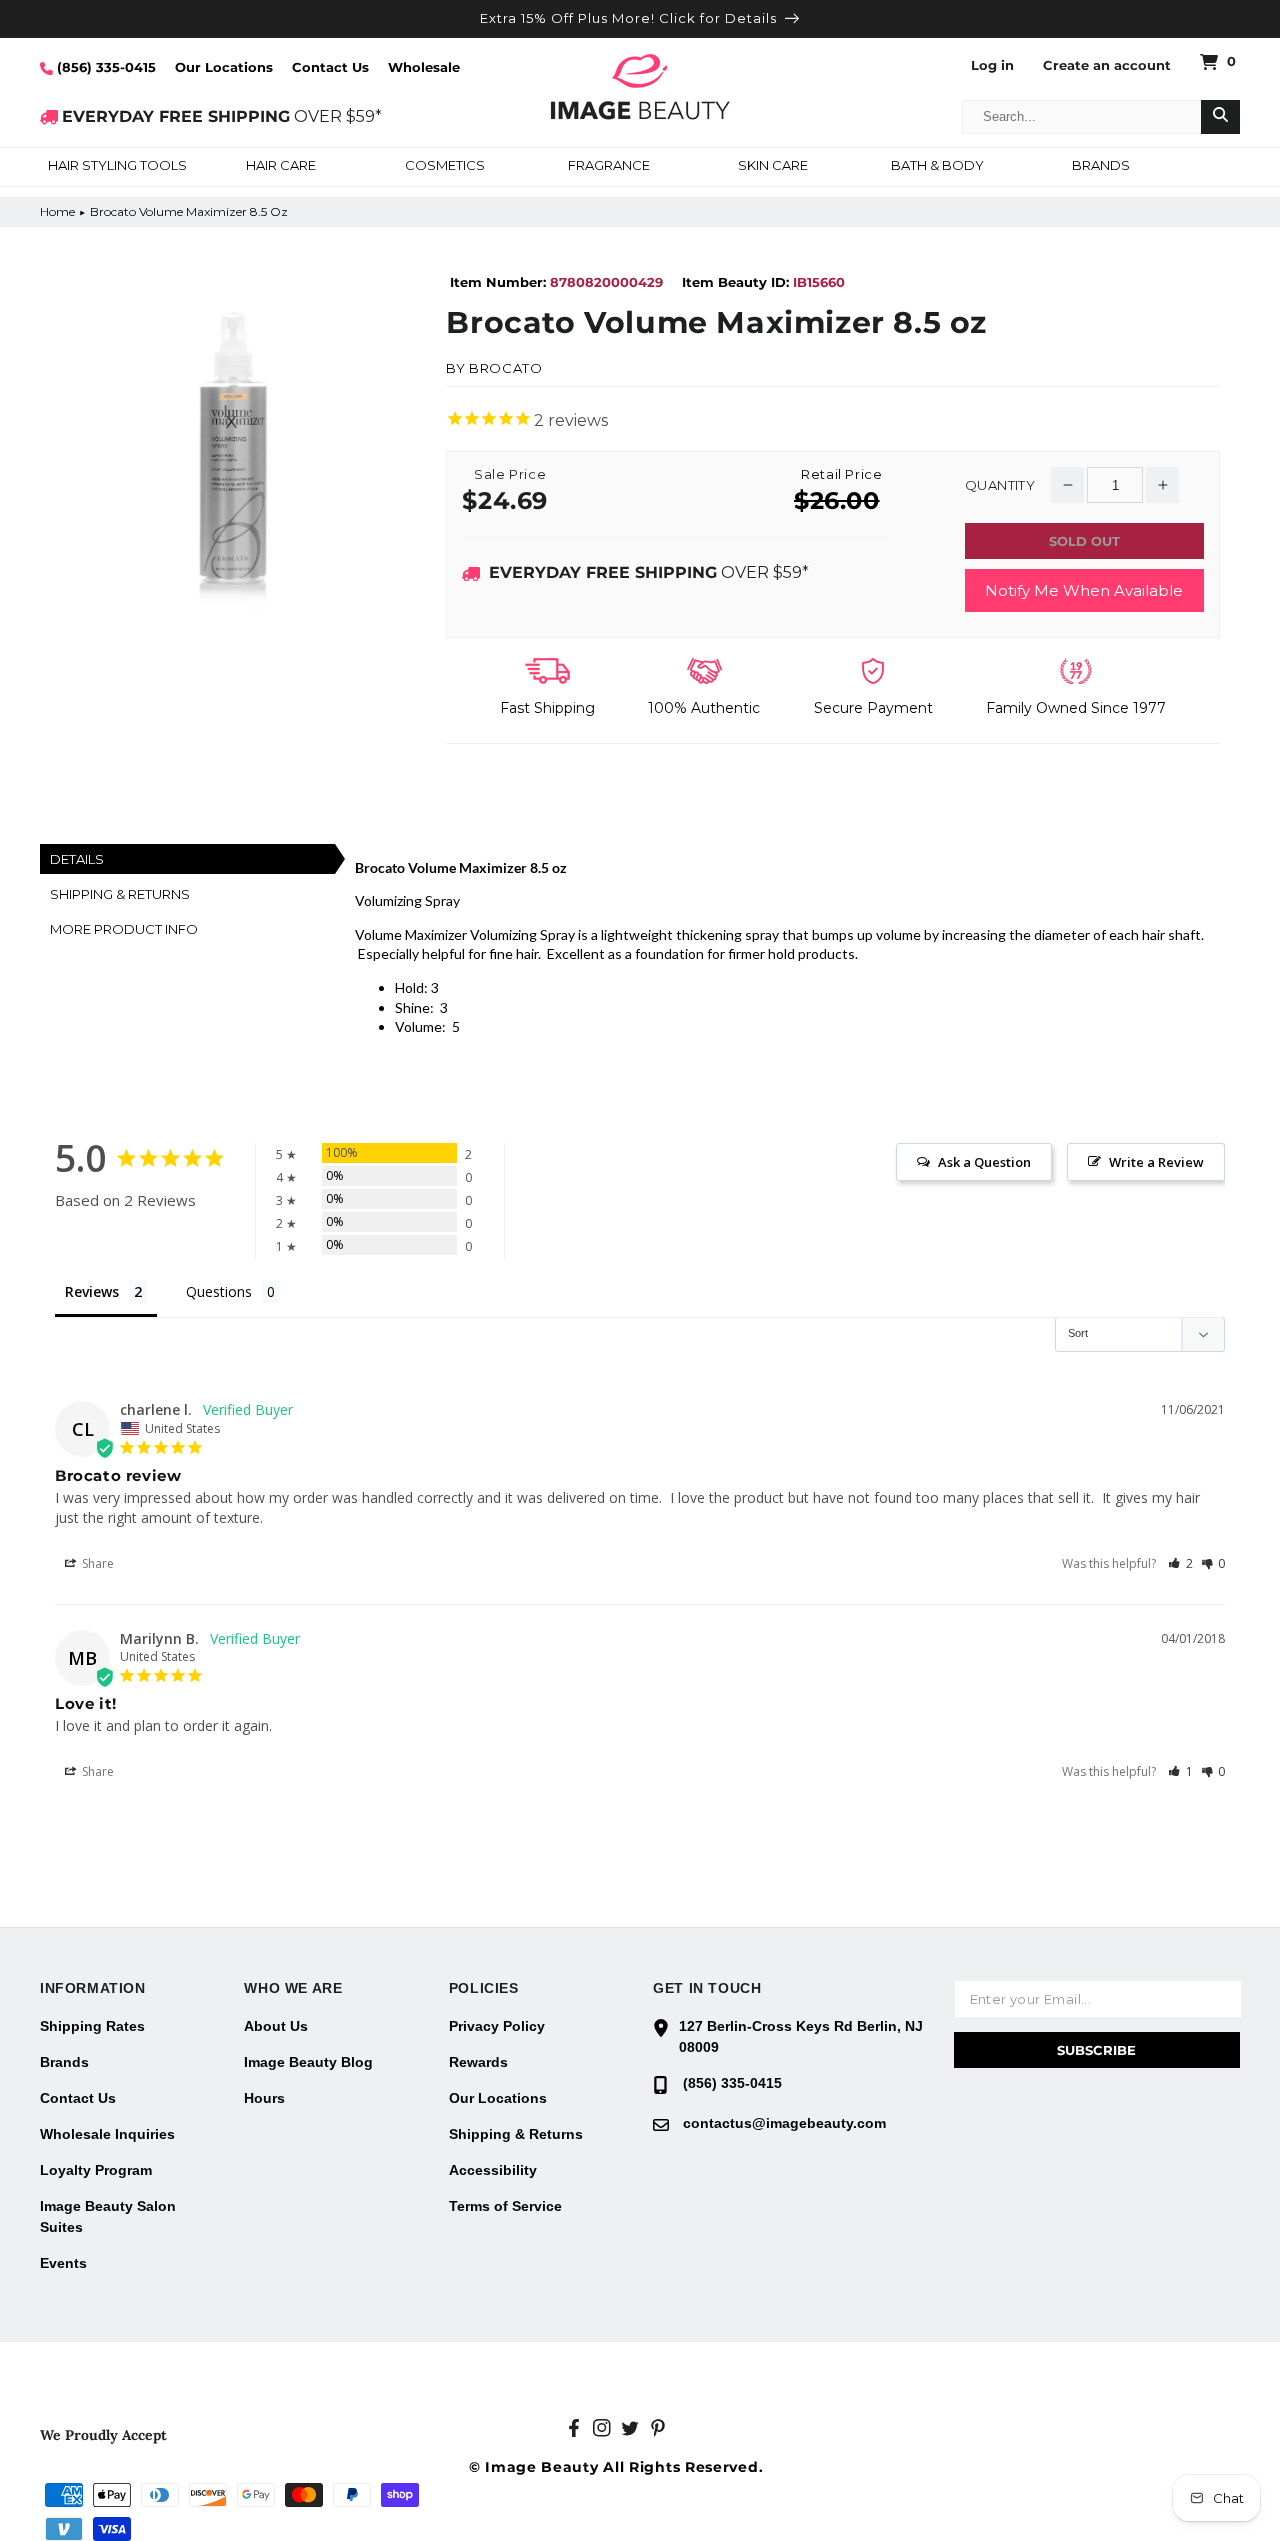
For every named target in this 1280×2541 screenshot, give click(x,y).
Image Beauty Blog (308, 2062)
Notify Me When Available (1084, 590)
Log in (992, 65)
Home (57, 211)
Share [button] (96, 1563)
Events (63, 2263)
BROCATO (505, 368)
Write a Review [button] (1156, 1162)
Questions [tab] (219, 1291)
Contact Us (330, 67)
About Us (276, 2026)
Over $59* (649, 572)
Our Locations (224, 67)
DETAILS (77, 859)
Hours (264, 2098)
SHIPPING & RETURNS (120, 894)
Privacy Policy (497, 2026)
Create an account (1107, 65)
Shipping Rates (92, 2026)
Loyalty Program (96, 2170)
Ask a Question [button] (984, 1162)
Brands (64, 2062)
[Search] (1220, 117)
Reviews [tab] (92, 1291)
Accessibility (493, 2170)
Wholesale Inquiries (107, 2134)
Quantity (1000, 485)
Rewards (478, 2062)
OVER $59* (222, 116)
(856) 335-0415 (104, 67)
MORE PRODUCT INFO (124, 929)
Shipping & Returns (516, 2134)
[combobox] (1082, 117)
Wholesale (424, 67)
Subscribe (1096, 2050)
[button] (117, 167)
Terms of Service (505, 2206)
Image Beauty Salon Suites (108, 2216)
